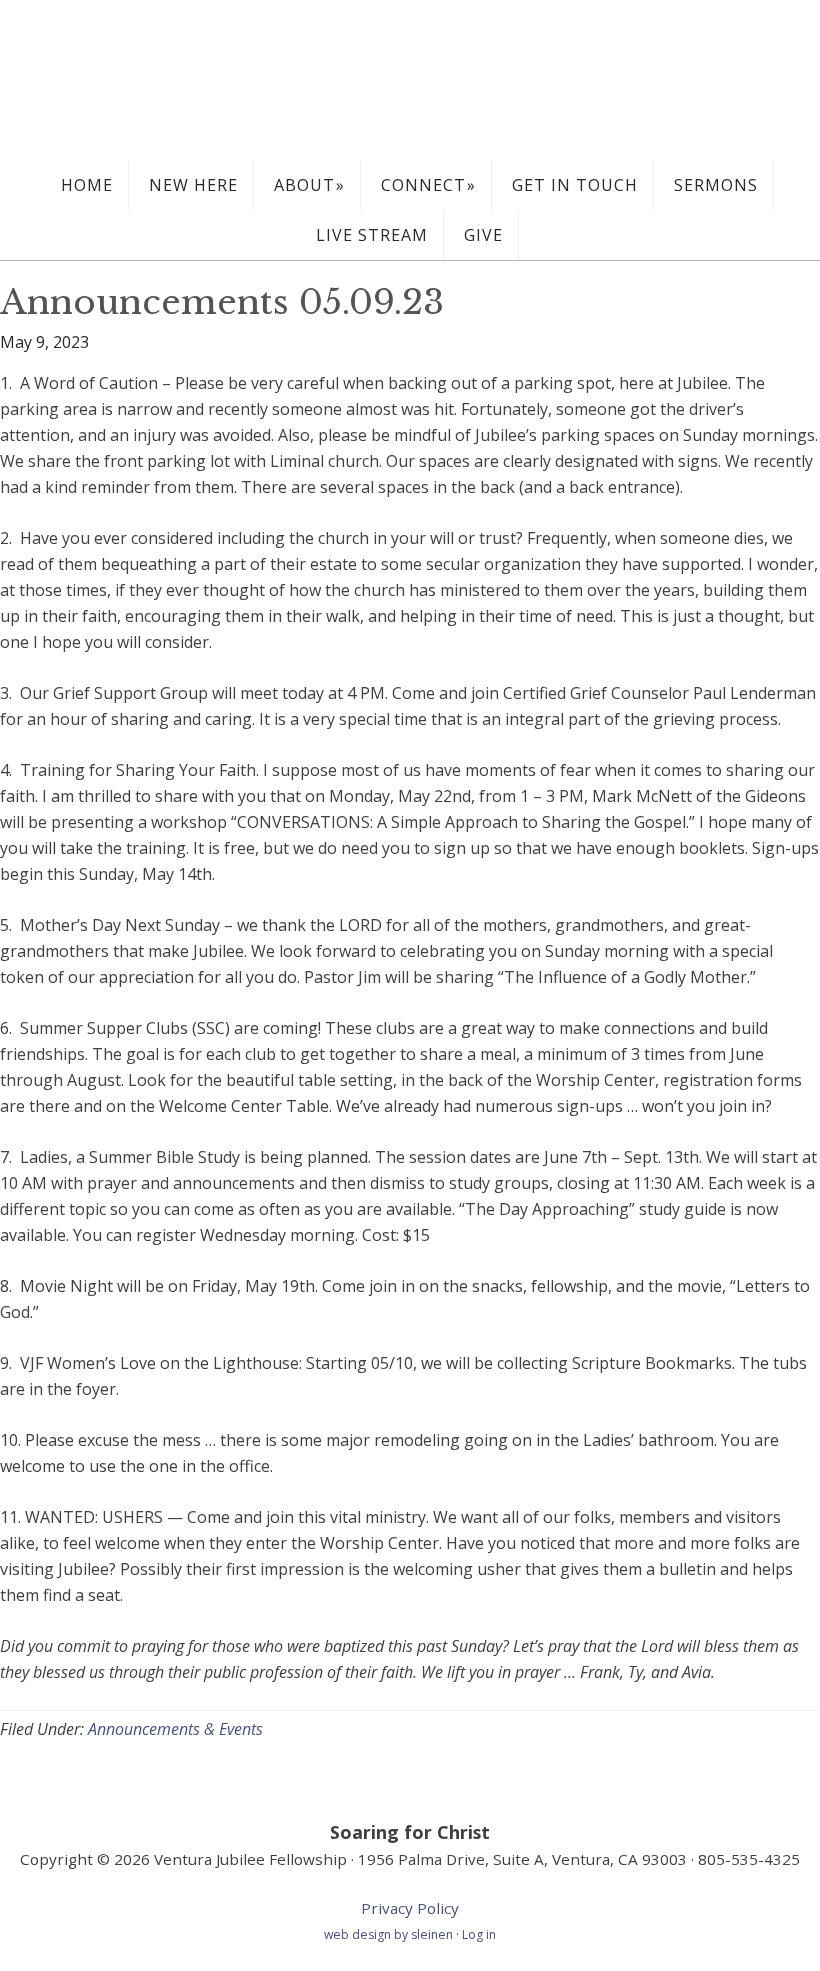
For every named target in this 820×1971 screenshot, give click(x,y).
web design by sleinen (390, 1934)
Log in (479, 1934)
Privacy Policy (410, 1908)
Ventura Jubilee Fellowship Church (410, 80)
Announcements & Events (175, 1729)
